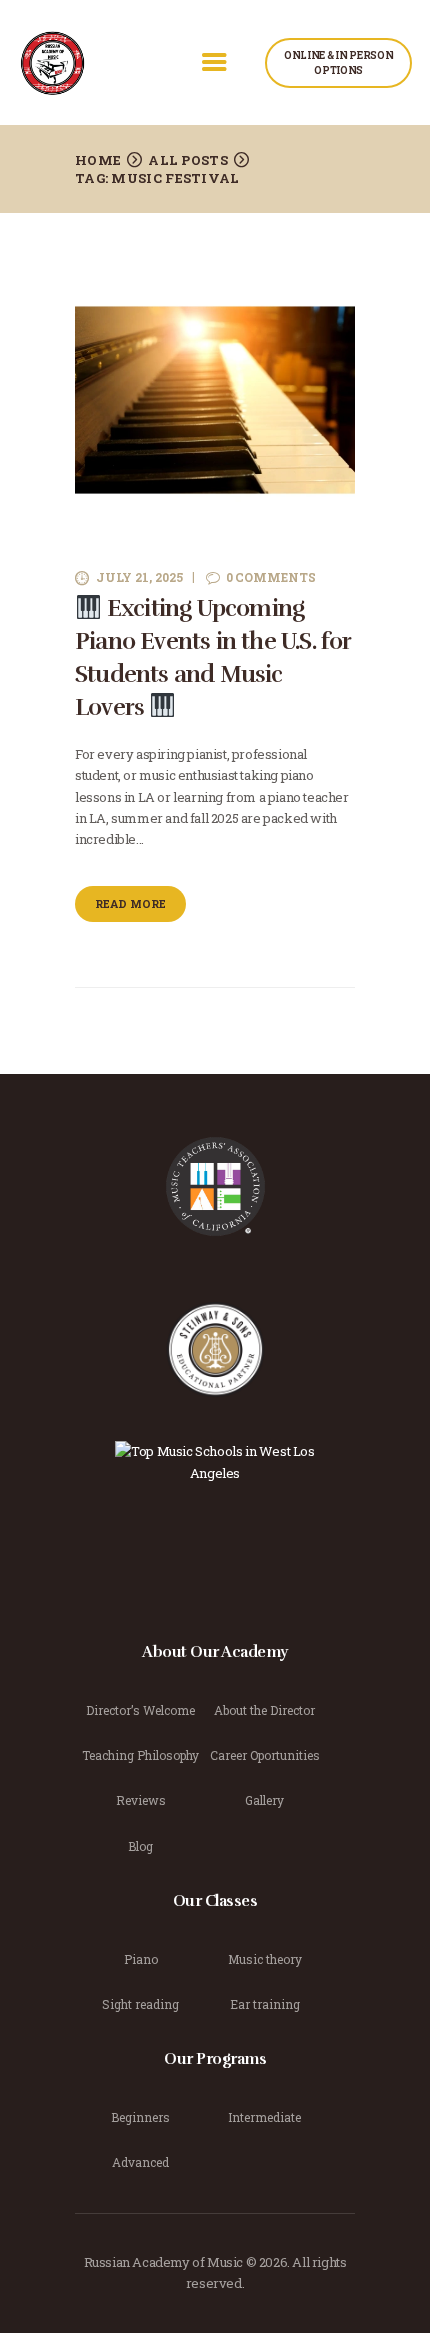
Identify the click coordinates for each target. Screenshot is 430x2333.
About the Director (264, 1710)
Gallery (264, 1800)
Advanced (140, 2162)
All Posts (188, 160)
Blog (140, 1846)
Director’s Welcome (140, 1710)
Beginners (140, 2117)
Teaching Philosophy (140, 1755)
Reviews (141, 1800)
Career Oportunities (265, 1755)
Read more (130, 903)
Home (98, 160)
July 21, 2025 (139, 577)
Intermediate (264, 2117)
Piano (141, 1959)
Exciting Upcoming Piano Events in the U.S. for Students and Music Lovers (213, 657)
